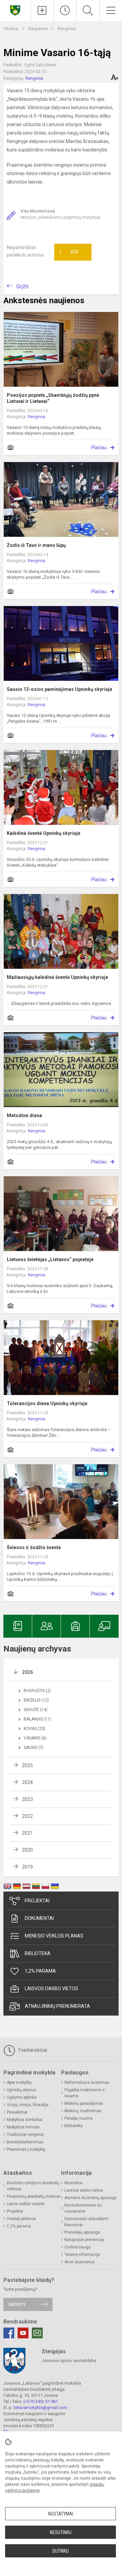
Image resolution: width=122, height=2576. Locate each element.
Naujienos (38, 29)
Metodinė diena (24, 1115)
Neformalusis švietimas (87, 2083)
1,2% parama (40, 1971)
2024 (27, 1782)
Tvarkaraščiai (32, 2050)
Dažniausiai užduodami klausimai (86, 2222)
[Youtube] (23, 2333)
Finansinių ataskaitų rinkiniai (34, 2196)
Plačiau (99, 448)
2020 (27, 1850)
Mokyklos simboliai (25, 2120)
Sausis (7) (34, 1748)
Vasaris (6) (35, 1738)
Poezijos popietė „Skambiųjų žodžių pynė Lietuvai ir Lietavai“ (53, 398)
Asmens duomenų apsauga (90, 2198)
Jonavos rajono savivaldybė (69, 2361)
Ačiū (69, 252)
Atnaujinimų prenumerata (57, 2006)
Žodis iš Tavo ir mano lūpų (36, 545)
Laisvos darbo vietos (52, 1989)
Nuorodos (74, 2183)
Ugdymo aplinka (22, 2097)
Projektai (37, 1901)
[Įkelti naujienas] (42, 10)
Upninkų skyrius (22, 2090)
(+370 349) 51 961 (41, 2401)
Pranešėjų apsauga (82, 2232)
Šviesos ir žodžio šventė (34, 1547)
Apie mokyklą (19, 2083)
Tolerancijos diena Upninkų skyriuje (47, 1403)
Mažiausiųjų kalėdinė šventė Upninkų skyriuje (57, 977)
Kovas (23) (35, 1729)
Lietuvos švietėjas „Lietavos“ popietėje (50, 1259)
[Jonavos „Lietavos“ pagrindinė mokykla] (15, 10)
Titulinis (11, 29)
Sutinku (60, 2551)
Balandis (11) (37, 1719)
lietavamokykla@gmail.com (40, 2408)
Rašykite (17, 2304)
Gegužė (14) (36, 1710)
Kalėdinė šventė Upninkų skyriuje (44, 833)
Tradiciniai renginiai (25, 2135)
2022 (27, 1816)
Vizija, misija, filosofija (28, 2105)
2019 (27, 1867)
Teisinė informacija (82, 2255)
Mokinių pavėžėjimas (84, 2103)
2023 (27, 1799)
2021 (27, 1833)
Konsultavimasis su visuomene (83, 2208)
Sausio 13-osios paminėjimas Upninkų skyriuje (59, 689)
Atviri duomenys (80, 2262)
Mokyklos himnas (23, 2127)
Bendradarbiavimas (25, 2142)
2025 (27, 1765)
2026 (27, 1672)
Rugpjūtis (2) (37, 1691)
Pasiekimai (17, 2112)
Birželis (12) (36, 1700)
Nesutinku (61, 2532)
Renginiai (67, 29)
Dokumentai (39, 1918)
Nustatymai (61, 2514)
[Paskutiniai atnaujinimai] (65, 10)
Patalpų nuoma (78, 2118)
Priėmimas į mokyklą (26, 2149)
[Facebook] (9, 2333)
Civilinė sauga (77, 2247)
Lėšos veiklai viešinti (26, 2204)
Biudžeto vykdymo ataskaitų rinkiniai (33, 2186)
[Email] (37, 2333)
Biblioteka (38, 1953)
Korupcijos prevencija (84, 2240)
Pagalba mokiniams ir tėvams (85, 2093)
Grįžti (22, 286)
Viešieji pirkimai (21, 2219)
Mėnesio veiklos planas (54, 1936)
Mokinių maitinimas (83, 2111)
